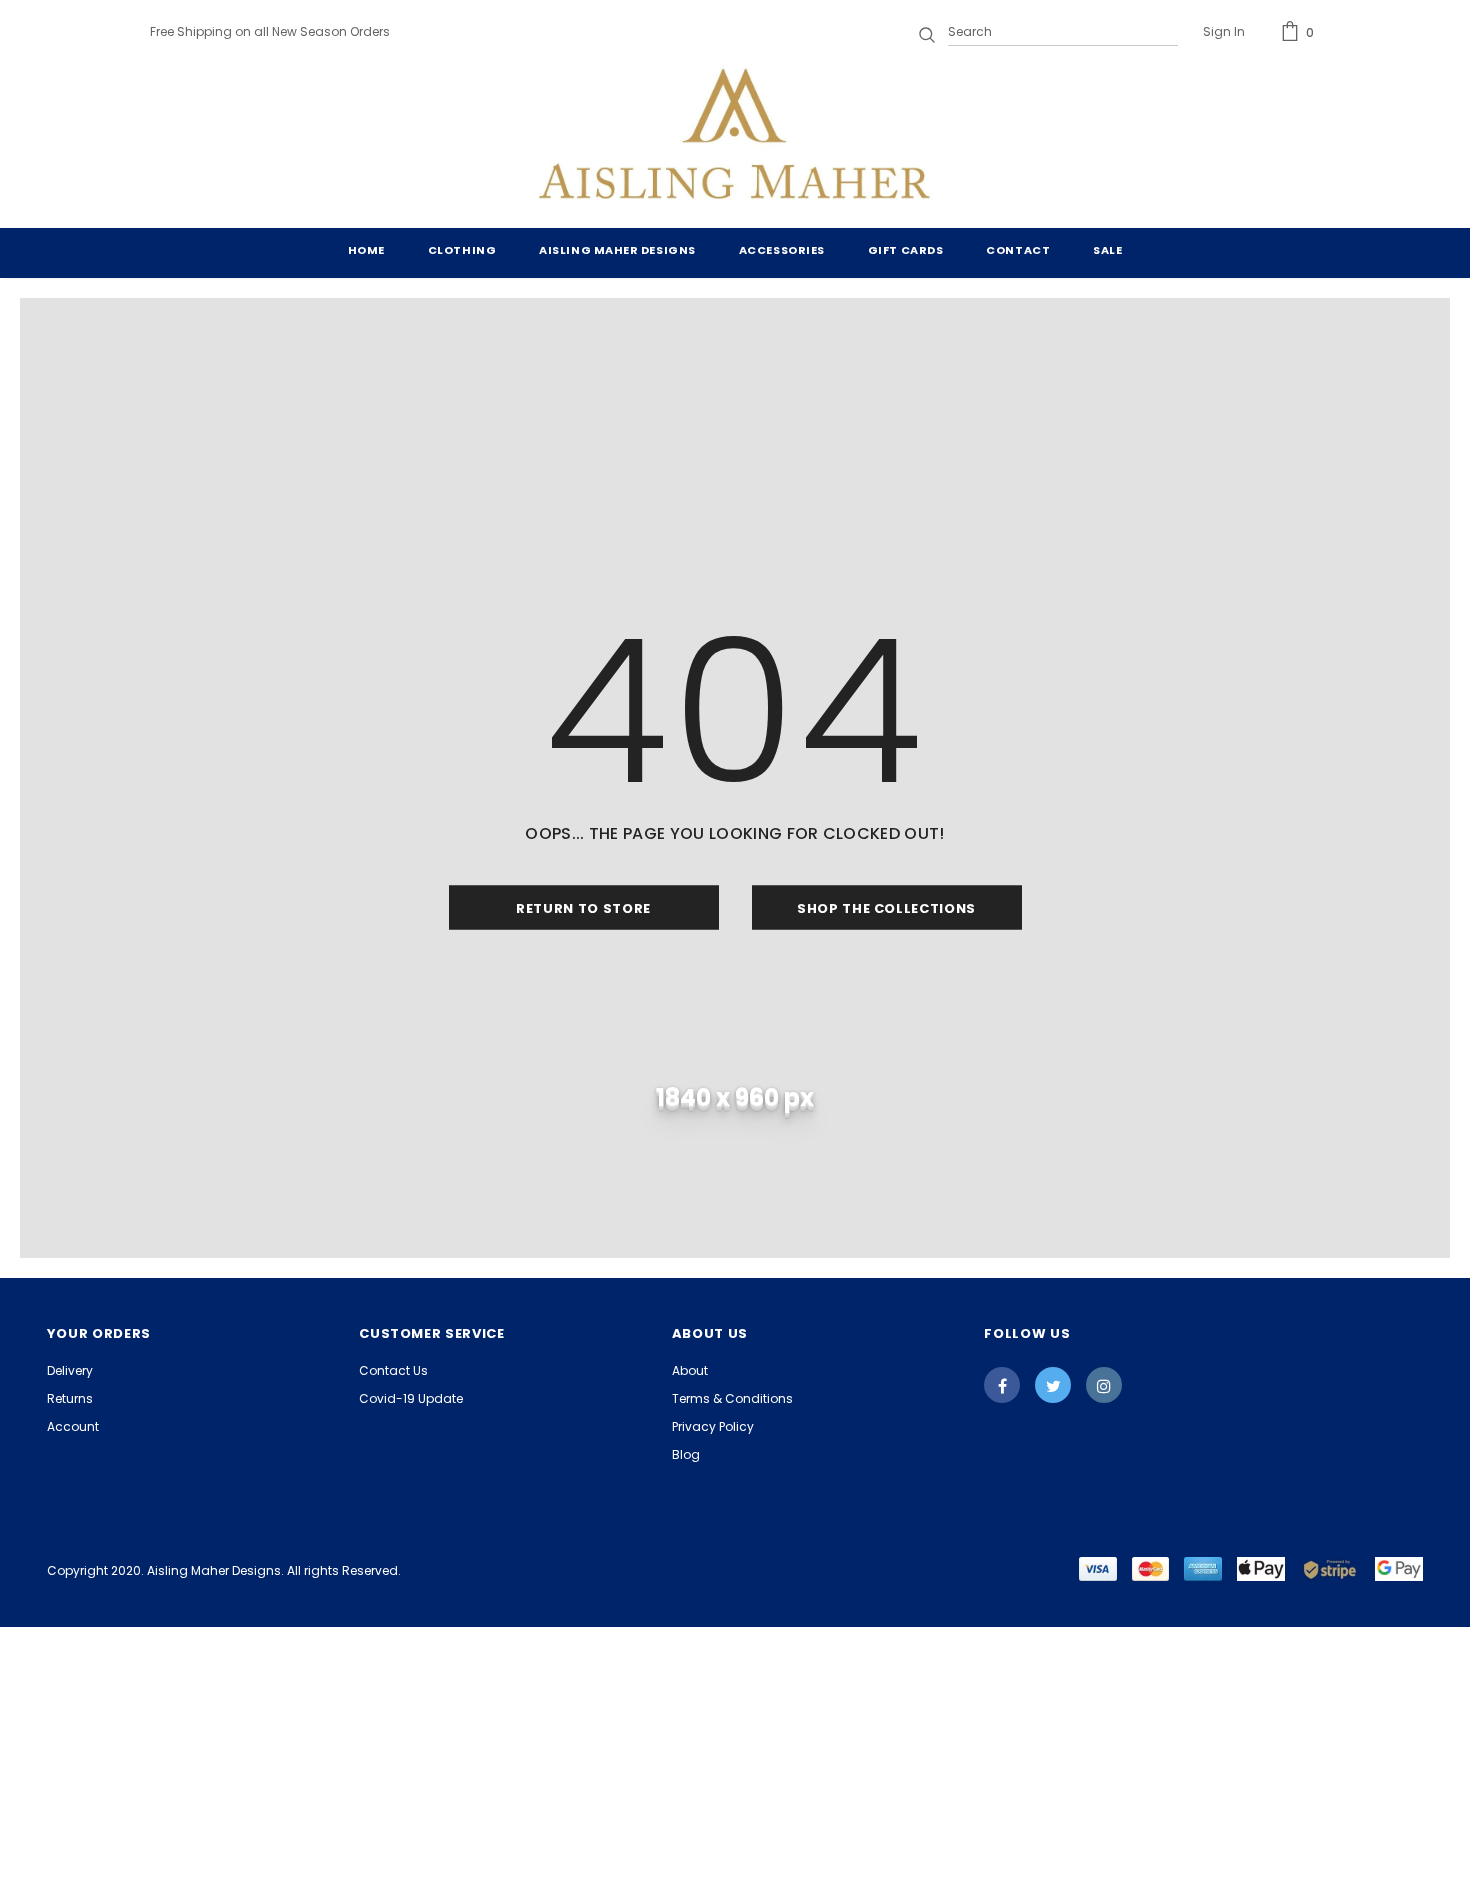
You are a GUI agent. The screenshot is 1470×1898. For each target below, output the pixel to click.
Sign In (1224, 31)
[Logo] (735, 138)
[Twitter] (1053, 1385)
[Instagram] (1104, 1385)
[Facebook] (1002, 1385)
